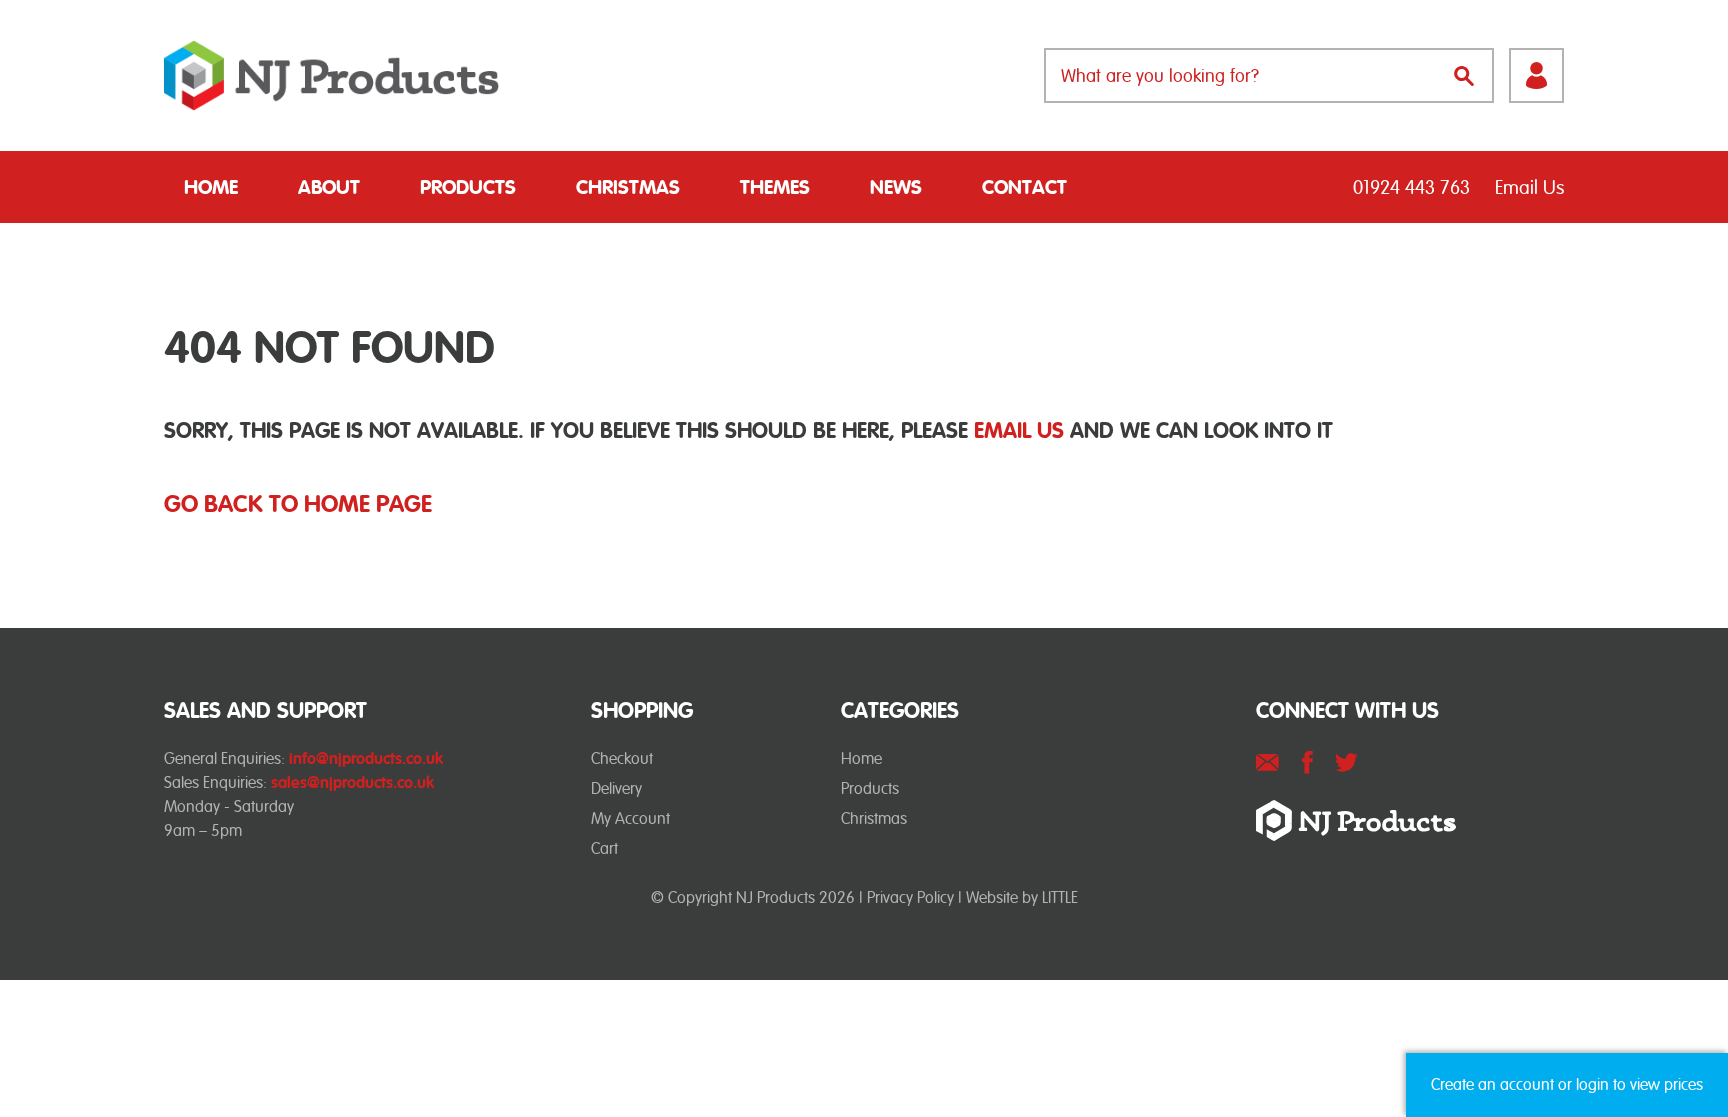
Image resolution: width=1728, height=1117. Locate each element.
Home (211, 187)
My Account (630, 818)
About (329, 187)
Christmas (628, 187)
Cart (604, 848)
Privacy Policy (910, 897)
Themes (775, 187)
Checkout (622, 758)
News (896, 187)
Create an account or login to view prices (1567, 1084)
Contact (1024, 187)
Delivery (616, 788)
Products (468, 187)
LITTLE (1060, 897)
